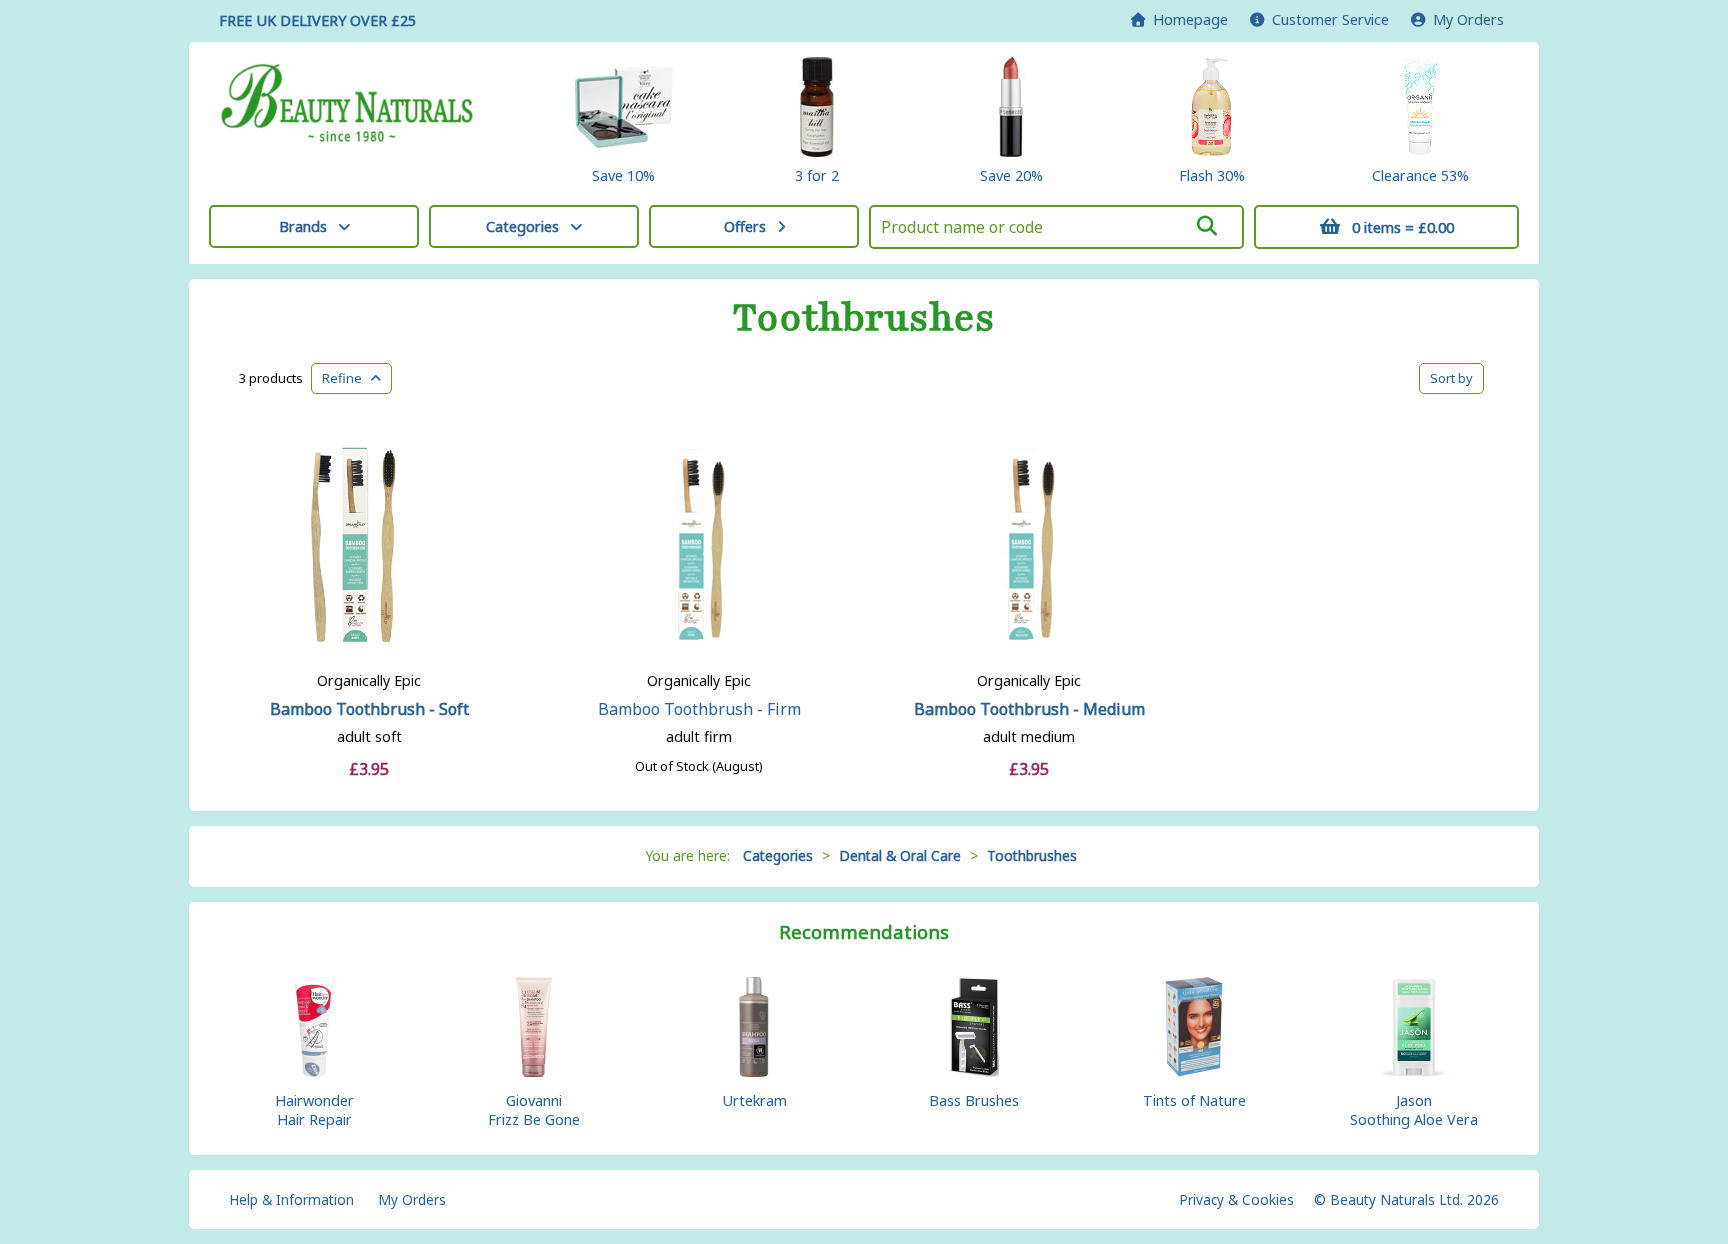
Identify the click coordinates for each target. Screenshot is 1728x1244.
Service (1330, 19)
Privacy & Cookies (1236, 1199)
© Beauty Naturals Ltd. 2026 (1406, 1199)
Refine (346, 378)
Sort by (1451, 378)
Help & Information (291, 1199)
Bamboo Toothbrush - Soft (369, 709)
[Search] (1207, 226)
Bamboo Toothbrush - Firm (699, 709)
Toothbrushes (864, 318)
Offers (745, 226)
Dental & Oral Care (900, 855)
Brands (303, 226)
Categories (522, 226)
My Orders (1464, 19)
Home (1186, 19)
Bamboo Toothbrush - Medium (1029, 709)
